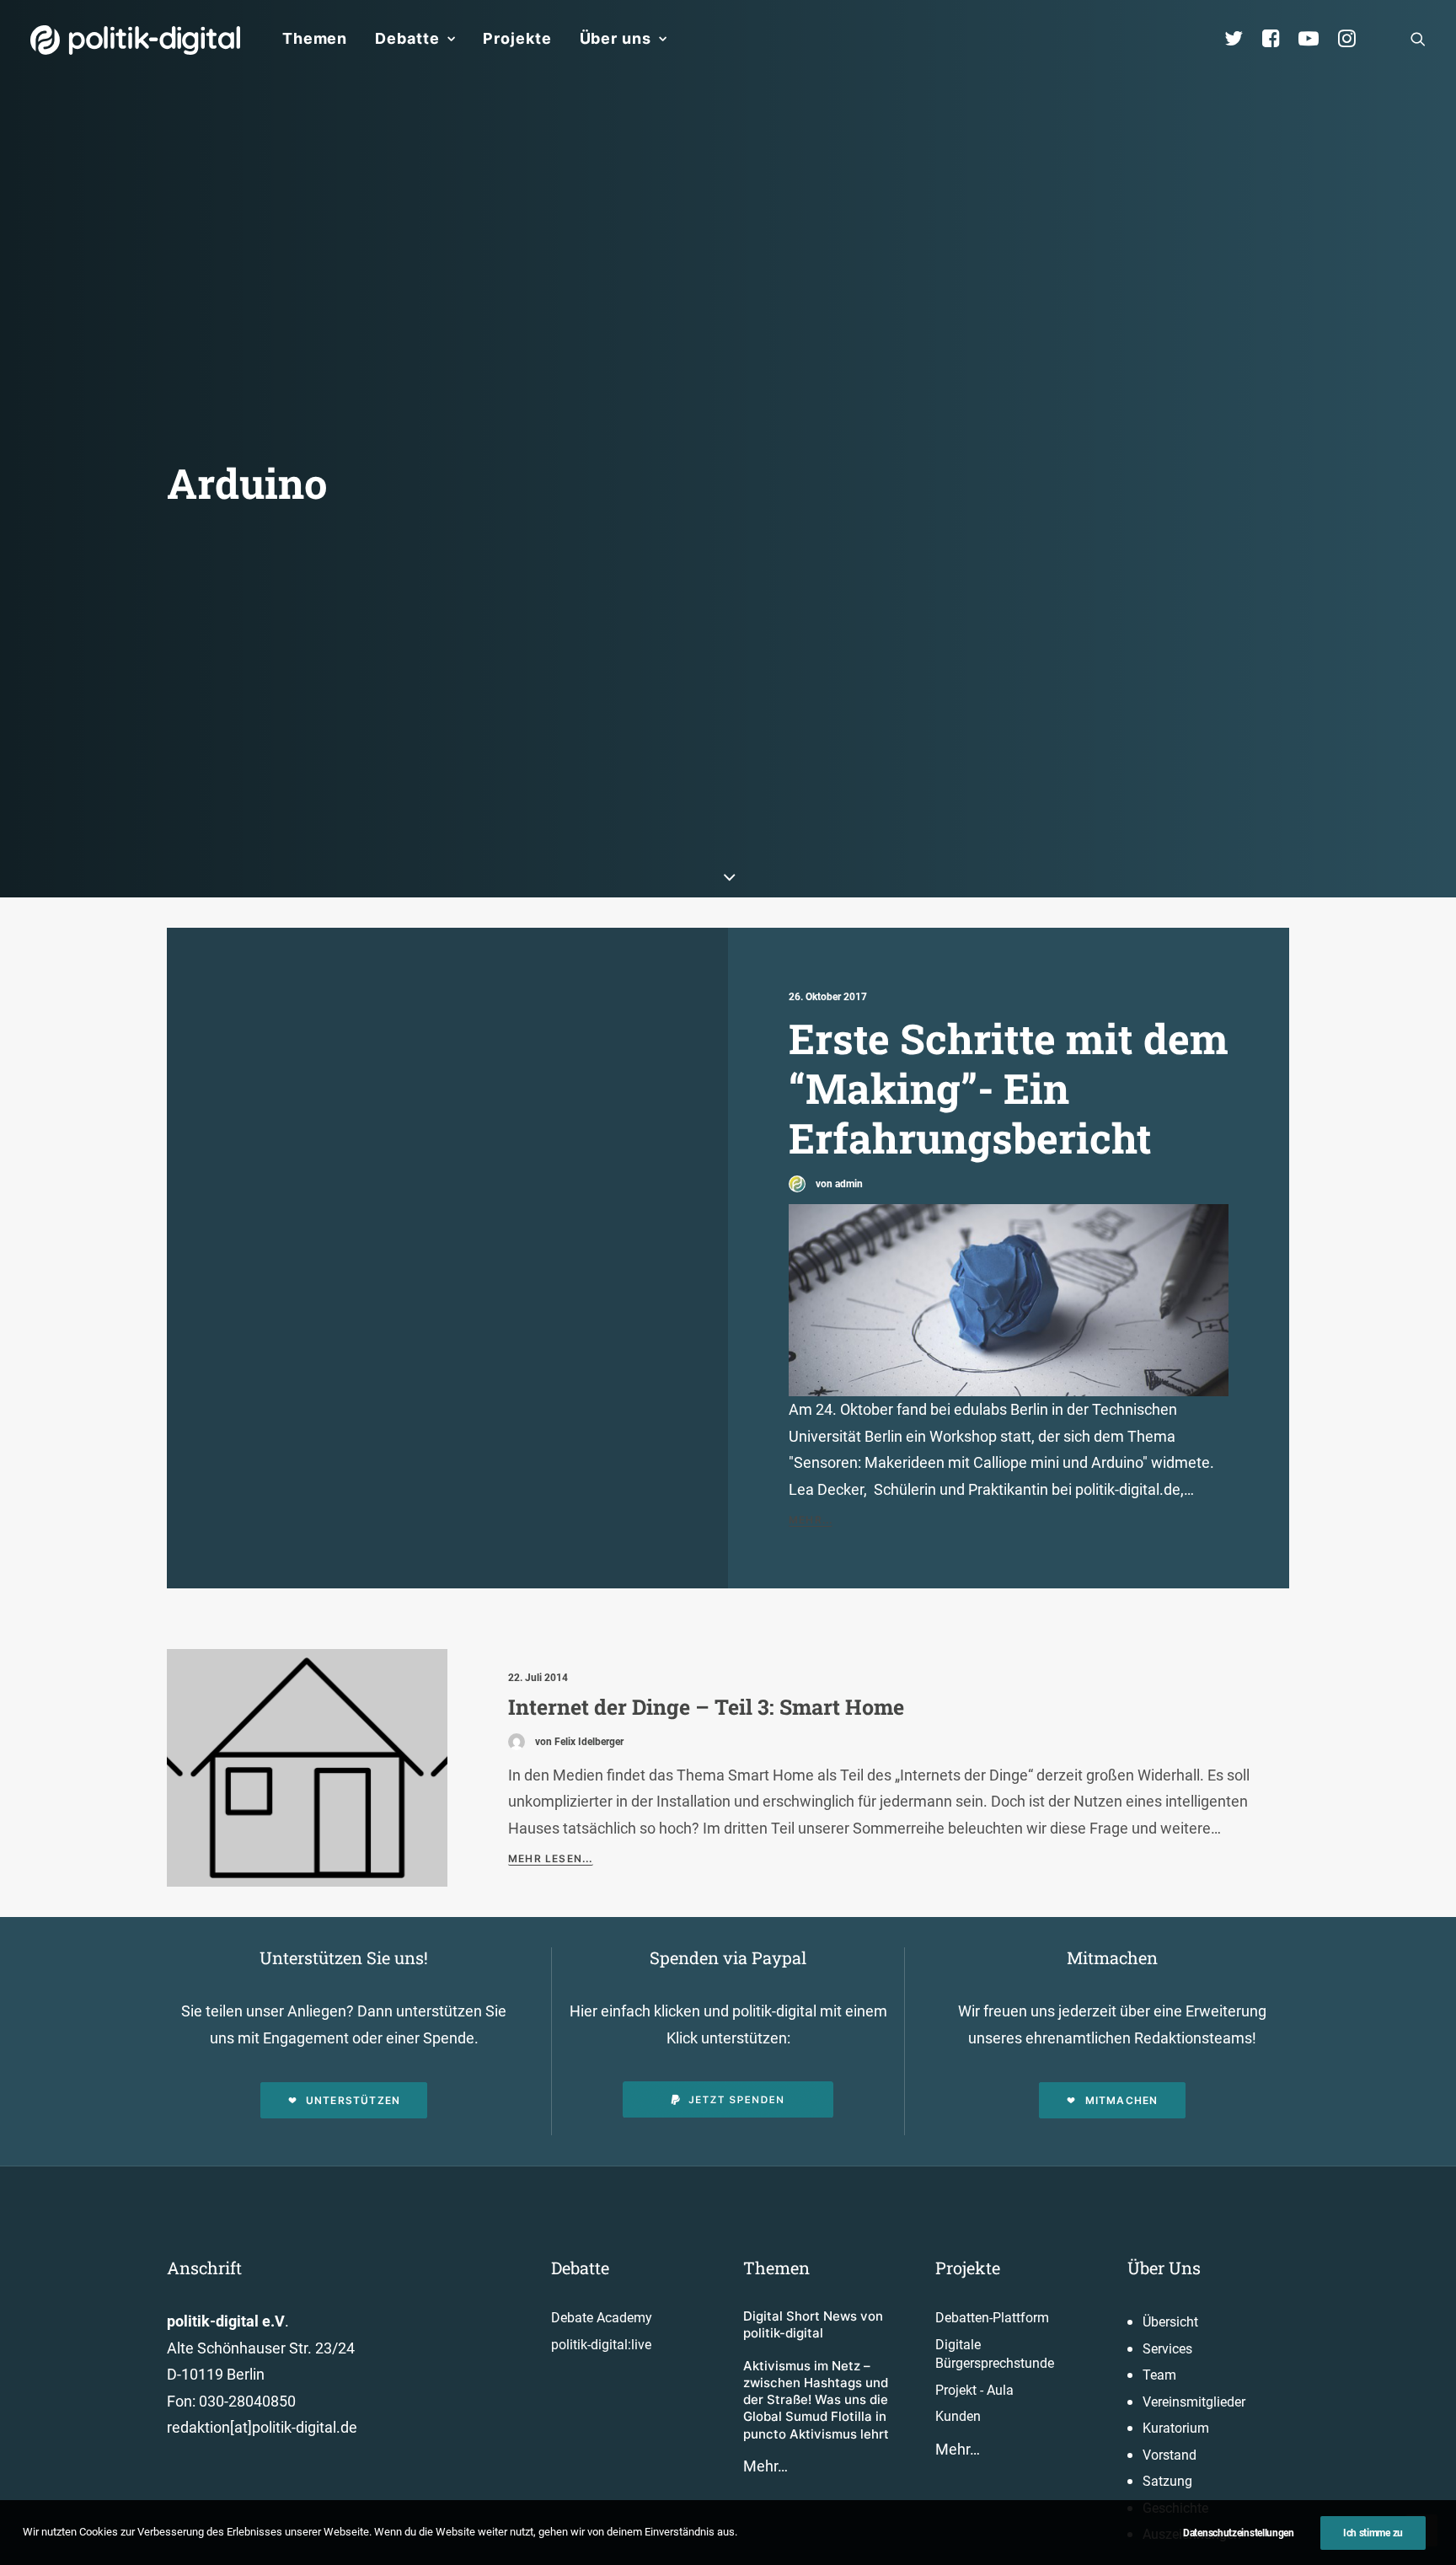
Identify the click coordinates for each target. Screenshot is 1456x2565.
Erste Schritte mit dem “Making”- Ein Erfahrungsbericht (1009, 1087)
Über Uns (1164, 2268)
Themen (315, 38)
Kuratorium (1176, 2428)
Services (1167, 2349)
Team (1159, 2375)
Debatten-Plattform (992, 2318)
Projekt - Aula (974, 2390)
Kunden (958, 2416)
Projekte (517, 38)
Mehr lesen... (551, 1858)
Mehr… (765, 2466)
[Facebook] (1278, 39)
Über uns (616, 38)
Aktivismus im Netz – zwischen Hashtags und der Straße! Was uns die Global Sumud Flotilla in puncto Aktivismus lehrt (816, 2400)
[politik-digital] (135, 40)
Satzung (1167, 2481)
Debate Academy (602, 2318)
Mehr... (811, 1520)
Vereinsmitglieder (1194, 2402)
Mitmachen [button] (1122, 2100)
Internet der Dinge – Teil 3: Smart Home (706, 1707)
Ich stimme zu (1373, 2533)
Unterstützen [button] (353, 2100)
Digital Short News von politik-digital (813, 2324)
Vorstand (1170, 2455)
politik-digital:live (601, 2345)
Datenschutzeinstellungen (1239, 2533)
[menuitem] (315, 39)
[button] (1418, 39)
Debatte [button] (407, 38)
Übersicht (1170, 2322)
